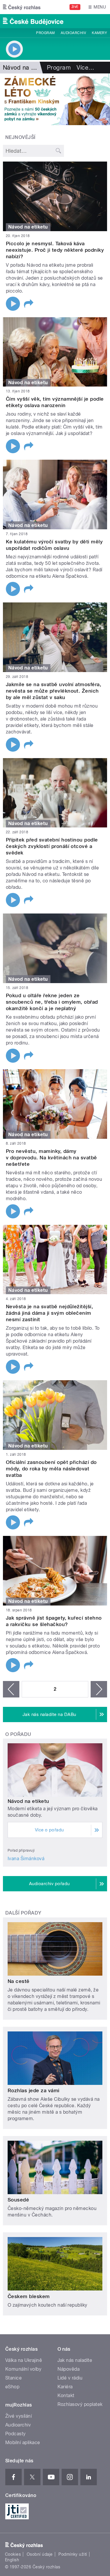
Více (85, 68)
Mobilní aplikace (23, 2443)
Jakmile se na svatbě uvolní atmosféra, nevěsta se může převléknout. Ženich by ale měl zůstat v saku (54, 691)
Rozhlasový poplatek (80, 2404)
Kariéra (65, 2387)
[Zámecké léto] (55, 99)
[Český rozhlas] (22, 7)
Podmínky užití (73, 2554)
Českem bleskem (29, 2296)
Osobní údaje (40, 2554)
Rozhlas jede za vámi (34, 2090)
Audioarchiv (73, 33)
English (12, 2560)
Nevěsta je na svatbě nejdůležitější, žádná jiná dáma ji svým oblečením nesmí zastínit (49, 1313)
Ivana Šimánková (26, 1859)
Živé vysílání (18, 2416)
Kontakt (66, 2396)
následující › (99, 1689)
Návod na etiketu (28, 1801)
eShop (12, 2387)
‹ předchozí (11, 1689)
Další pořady (23, 1913)
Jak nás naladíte (75, 2360)
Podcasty (16, 2434)
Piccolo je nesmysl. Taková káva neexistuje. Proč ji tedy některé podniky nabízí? (55, 250)
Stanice (13, 2378)
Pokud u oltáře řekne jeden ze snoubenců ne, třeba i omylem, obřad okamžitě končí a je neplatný (52, 1002)
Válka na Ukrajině (24, 2360)
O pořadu (18, 1734)
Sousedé (18, 2200)
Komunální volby (23, 2369)
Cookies (13, 2554)
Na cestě (19, 1981)
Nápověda (69, 2369)
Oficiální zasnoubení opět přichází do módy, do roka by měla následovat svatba (51, 1469)
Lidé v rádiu (70, 2378)
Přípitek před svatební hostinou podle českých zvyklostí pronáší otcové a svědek (52, 846)
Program (45, 33)
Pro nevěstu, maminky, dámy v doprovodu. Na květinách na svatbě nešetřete (51, 1158)
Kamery (99, 33)
